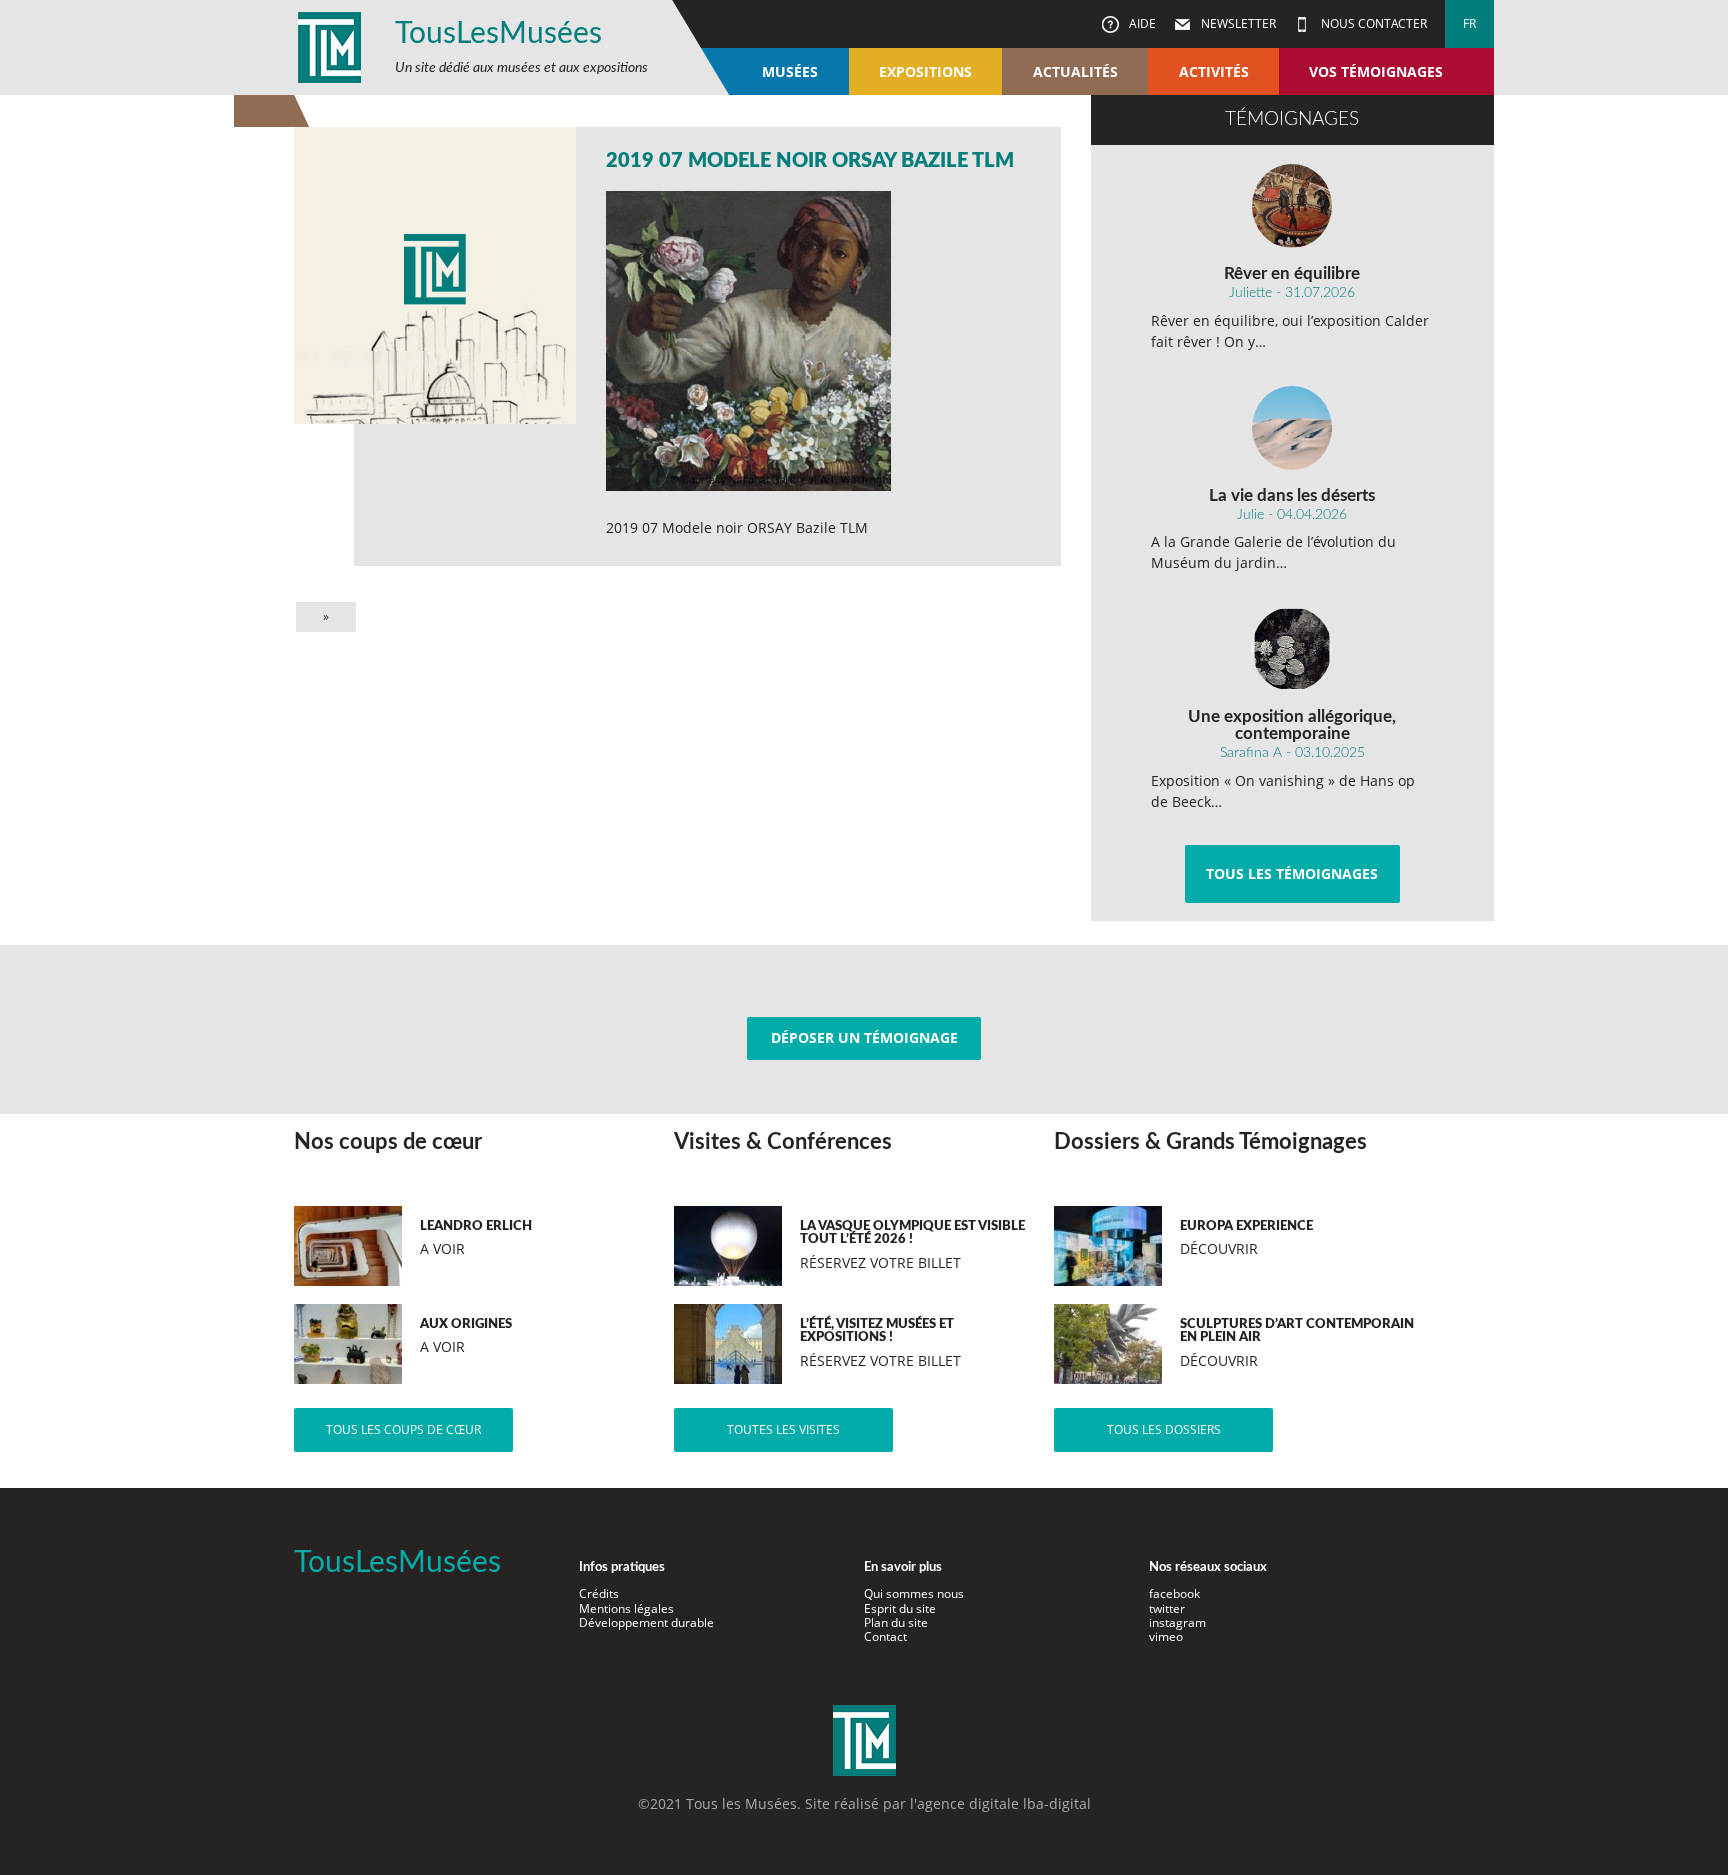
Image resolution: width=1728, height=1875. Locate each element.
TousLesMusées (498, 34)
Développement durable (646, 1622)
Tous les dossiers (1164, 1429)
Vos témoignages (1376, 71)
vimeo (1166, 1636)
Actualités (1075, 71)
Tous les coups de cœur (403, 1429)
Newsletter (1237, 23)
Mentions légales (626, 1608)
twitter (1167, 1608)
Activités (1214, 71)
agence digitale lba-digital (1004, 1803)
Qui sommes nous (914, 1593)
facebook (1174, 1593)
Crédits (599, 1593)
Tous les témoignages (1292, 873)
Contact (885, 1636)
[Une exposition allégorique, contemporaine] (1292, 649)
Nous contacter (1372, 23)
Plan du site (896, 1622)
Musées (790, 71)
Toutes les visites (783, 1429)
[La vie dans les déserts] (1292, 428)
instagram (1177, 1622)
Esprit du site (900, 1608)
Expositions (925, 71)
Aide (1141, 23)
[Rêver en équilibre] (1292, 206)
